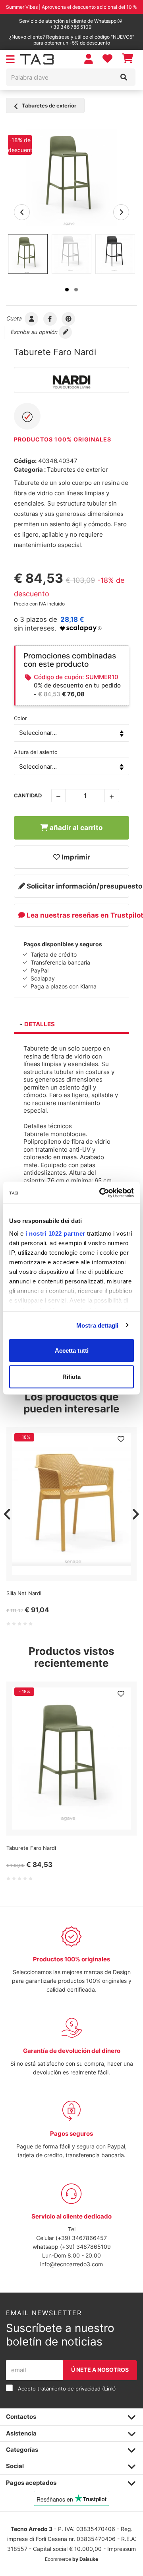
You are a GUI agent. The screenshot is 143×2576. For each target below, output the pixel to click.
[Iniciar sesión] (89, 59)
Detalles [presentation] (40, 1024)
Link (109, 2389)
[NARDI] (71, 380)
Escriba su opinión (35, 332)
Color (20, 718)
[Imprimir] (121, 1439)
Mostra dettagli (98, 1325)
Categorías (22, 2450)
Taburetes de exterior (48, 105)
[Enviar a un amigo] (32, 318)
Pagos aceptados (31, 2483)
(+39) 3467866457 (81, 2238)
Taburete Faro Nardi (31, 1848)
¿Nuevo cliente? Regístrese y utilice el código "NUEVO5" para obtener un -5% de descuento (72, 40)
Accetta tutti (72, 1350)
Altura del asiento (36, 752)
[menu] (10, 60)
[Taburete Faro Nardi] (71, 177)
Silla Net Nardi (24, 1593)
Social (15, 2466)
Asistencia (21, 2433)
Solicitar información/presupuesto (77, 886)
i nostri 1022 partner (55, 1233)
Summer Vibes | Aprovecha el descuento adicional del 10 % (71, 7)
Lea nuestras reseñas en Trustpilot (77, 915)
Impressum (122, 2549)
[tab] (71, 1025)
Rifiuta (71, 1376)
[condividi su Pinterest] (69, 318)
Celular (46, 2238)
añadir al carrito (75, 828)
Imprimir (75, 857)
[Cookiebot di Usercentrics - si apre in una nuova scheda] (101, 1193)
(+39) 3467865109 (85, 2247)
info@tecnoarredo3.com (71, 2264)
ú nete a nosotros (100, 2370)
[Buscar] (124, 77)
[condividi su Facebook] (50, 318)
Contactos (21, 2417)
